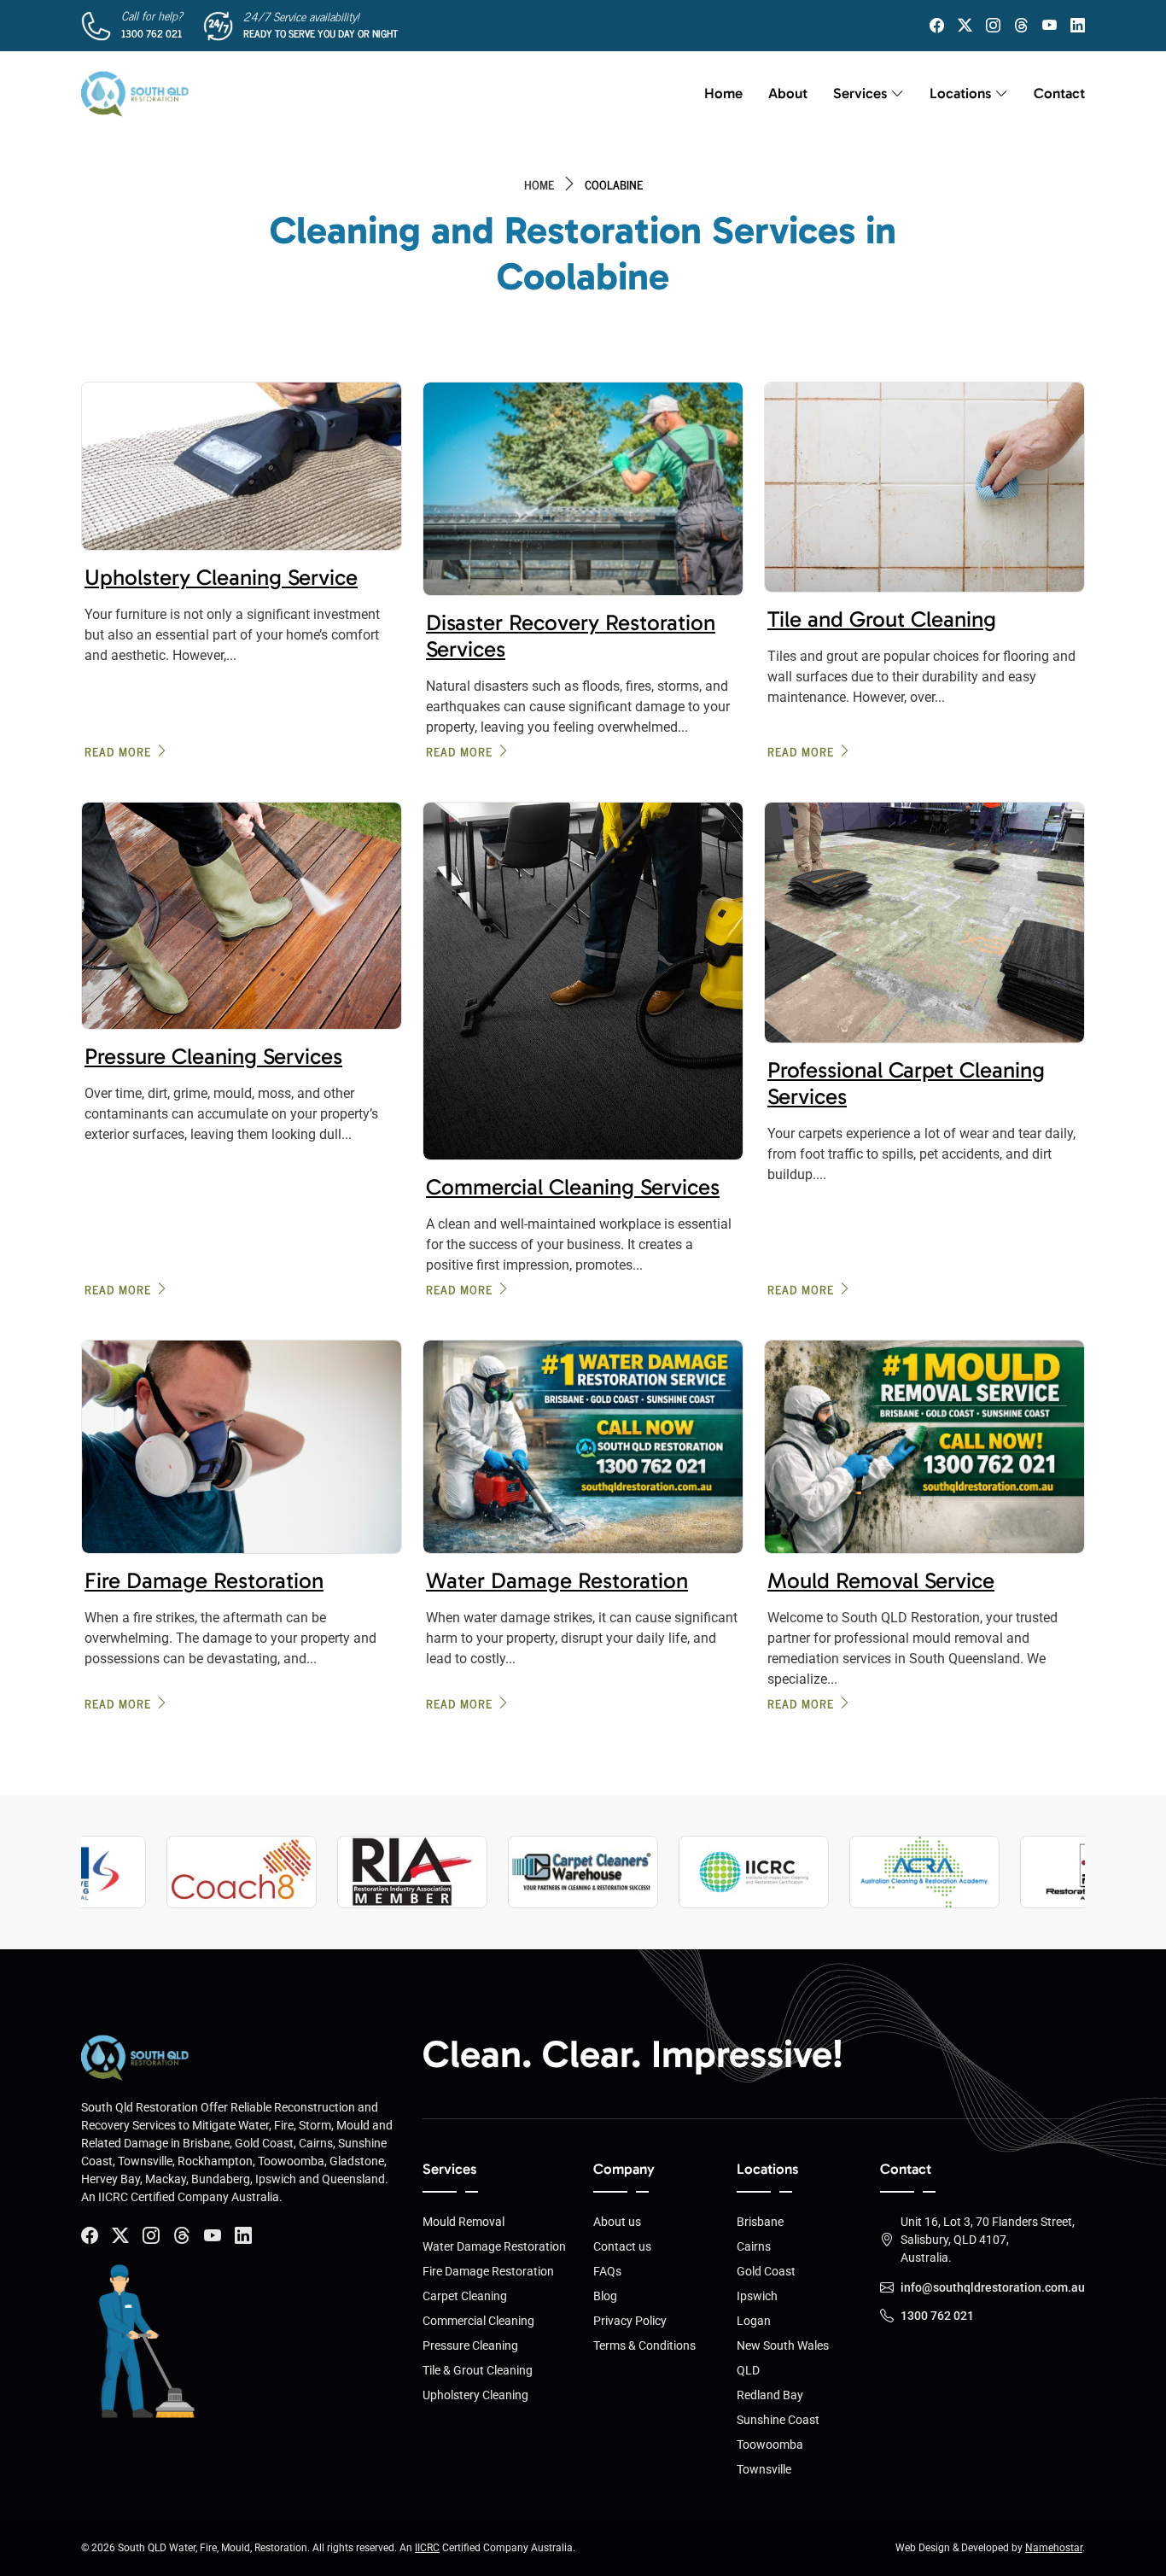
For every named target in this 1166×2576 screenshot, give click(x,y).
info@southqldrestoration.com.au (993, 2287)
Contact (1059, 93)
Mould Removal (463, 2222)
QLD (748, 2370)
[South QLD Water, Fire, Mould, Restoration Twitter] (965, 26)
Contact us (622, 2246)
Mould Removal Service (881, 1581)
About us (617, 2222)
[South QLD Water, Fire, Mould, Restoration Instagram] (993, 26)
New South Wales (783, 2345)
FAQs (607, 2271)
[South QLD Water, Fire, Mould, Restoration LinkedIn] (1078, 26)
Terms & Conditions (644, 2345)
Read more (118, 751)
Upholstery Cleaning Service (221, 578)
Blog (605, 2296)
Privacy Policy (630, 2321)
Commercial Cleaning (478, 2321)
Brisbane (760, 2222)
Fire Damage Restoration (204, 1581)
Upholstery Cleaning (475, 2395)
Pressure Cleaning (470, 2345)
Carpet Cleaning (465, 2296)
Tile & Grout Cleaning (478, 2370)
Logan (754, 2321)
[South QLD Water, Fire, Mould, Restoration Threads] (1021, 26)
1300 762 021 (152, 33)
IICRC (427, 2548)
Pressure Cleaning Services (213, 1057)
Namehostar (1054, 2548)
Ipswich (757, 2296)
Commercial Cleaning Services (573, 1187)
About (788, 93)
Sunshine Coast (778, 2420)
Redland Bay (770, 2395)
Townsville (764, 2469)
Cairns (754, 2246)
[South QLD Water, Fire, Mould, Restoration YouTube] (1049, 26)
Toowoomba (770, 2445)
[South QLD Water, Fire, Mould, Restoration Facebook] (937, 26)
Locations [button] (960, 93)
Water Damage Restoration (557, 1581)
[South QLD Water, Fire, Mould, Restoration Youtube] (213, 2236)
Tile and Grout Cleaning (882, 619)
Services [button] (860, 93)
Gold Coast (766, 2271)
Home (723, 93)
